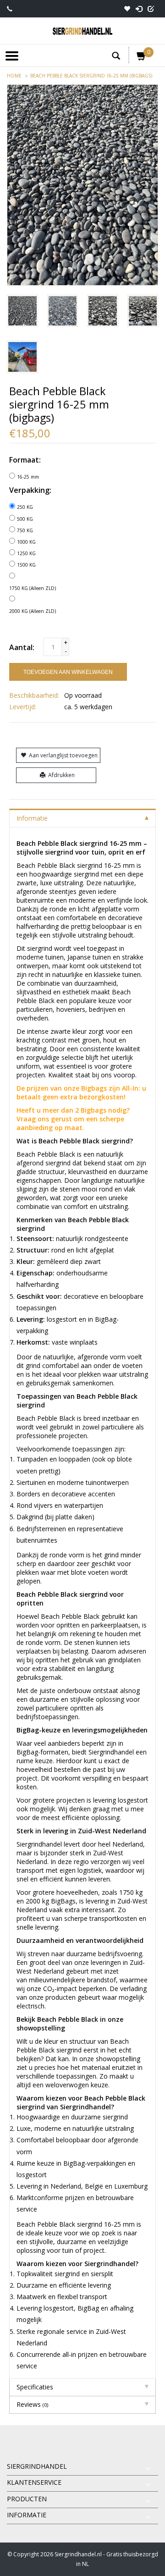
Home (14, 76)
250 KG (25, 507)
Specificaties (35, 2387)
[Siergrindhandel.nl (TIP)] (82, 31)
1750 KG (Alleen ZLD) (33, 588)
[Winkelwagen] (142, 58)
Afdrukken (61, 775)
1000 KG (26, 542)
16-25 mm (28, 477)
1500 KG (26, 565)
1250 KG (26, 553)
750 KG (25, 530)
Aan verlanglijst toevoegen (63, 755)
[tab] (82, 818)
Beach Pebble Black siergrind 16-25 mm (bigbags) (91, 76)
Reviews (32, 2404)
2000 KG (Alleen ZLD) (33, 611)
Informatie (32, 818)
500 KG (25, 519)
